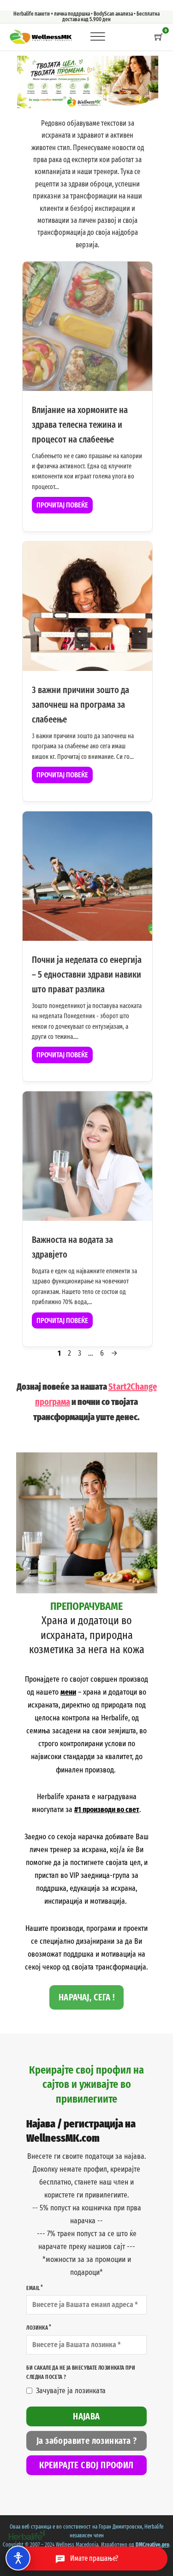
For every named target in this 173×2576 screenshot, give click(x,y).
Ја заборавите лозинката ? (86, 2441)
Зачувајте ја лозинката (71, 2391)
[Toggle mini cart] (159, 37)
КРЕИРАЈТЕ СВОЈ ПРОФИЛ (86, 2465)
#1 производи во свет (107, 1810)
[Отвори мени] (97, 37)
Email (33, 2288)
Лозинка (37, 2328)
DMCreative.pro (152, 2545)
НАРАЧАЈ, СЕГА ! (86, 1997)
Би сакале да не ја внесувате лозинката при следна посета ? (81, 2372)
